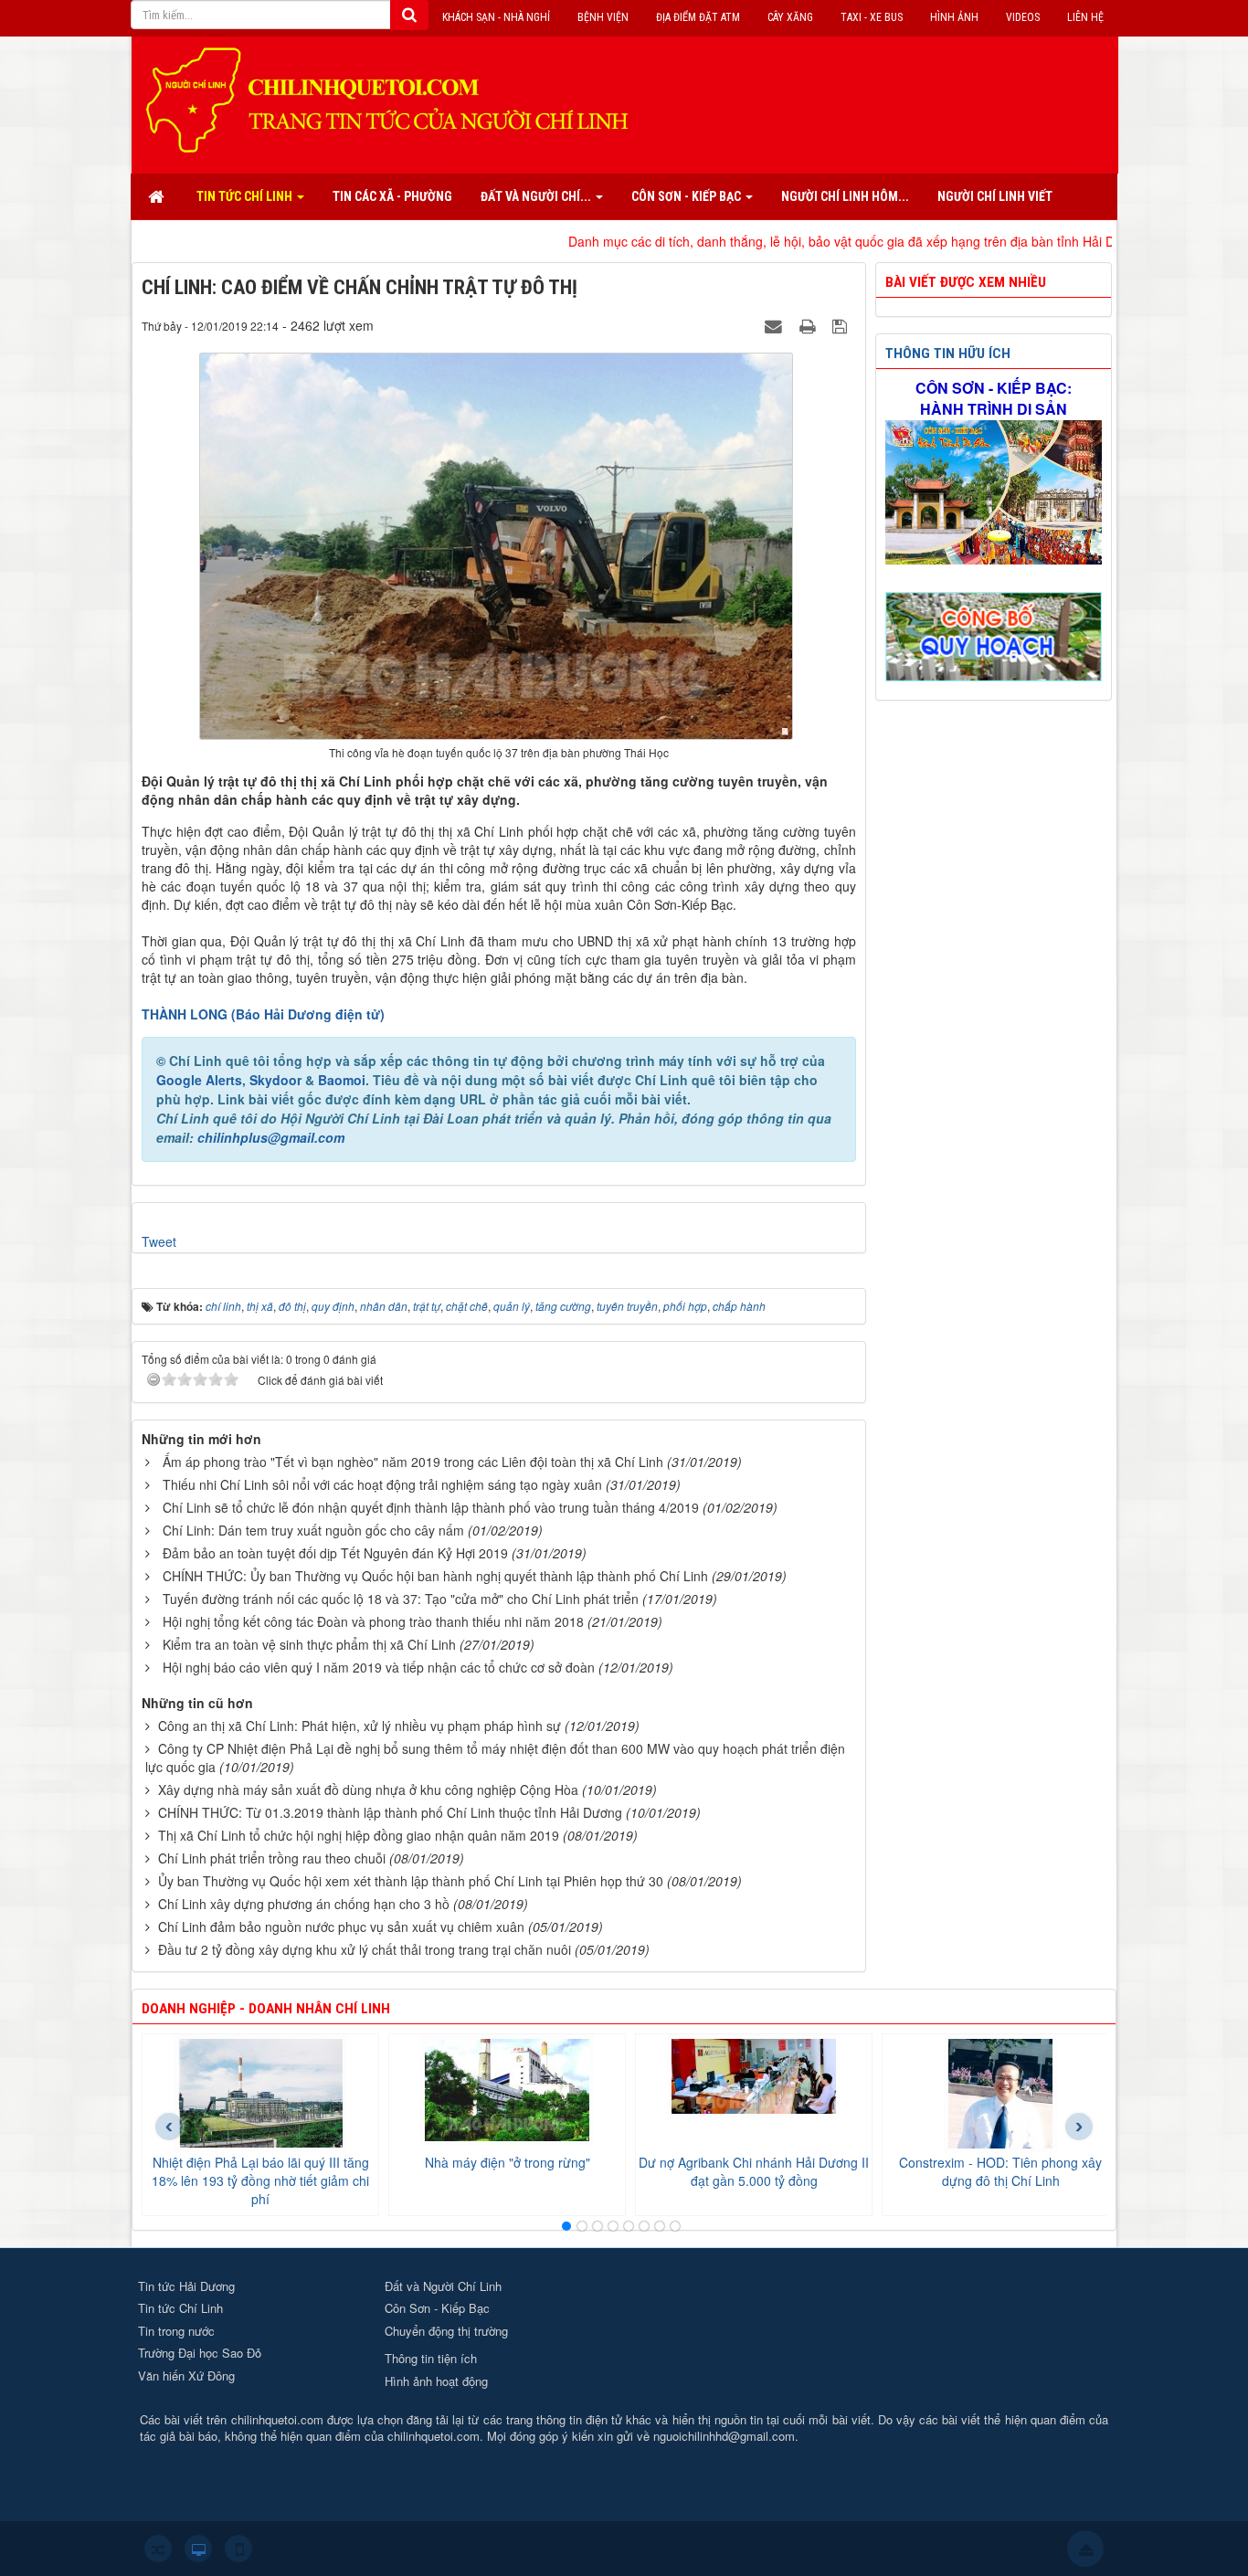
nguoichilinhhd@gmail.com (724, 2436)
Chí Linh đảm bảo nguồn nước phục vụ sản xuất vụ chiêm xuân (341, 1927)
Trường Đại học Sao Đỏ (200, 2353)
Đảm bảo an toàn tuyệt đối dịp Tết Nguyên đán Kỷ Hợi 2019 (335, 1553)
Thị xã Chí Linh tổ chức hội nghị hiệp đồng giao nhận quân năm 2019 (359, 1835)
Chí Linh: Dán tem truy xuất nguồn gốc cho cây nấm (313, 1530)
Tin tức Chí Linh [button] (246, 196)
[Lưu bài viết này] (842, 325)
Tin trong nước (176, 2331)
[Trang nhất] (158, 196)
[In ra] (809, 325)
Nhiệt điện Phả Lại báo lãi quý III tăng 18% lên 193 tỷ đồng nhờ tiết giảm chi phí (260, 2180)
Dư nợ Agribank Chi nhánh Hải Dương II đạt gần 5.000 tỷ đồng (754, 2171)
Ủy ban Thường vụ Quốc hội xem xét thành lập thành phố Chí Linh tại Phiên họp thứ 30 (411, 1881)
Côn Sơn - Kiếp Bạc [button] (687, 196)
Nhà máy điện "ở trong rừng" (508, 2162)
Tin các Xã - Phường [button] (392, 196)
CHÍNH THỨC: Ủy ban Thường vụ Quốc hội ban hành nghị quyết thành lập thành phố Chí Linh (435, 1576)
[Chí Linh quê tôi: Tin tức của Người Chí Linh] (396, 99)
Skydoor (275, 1080)
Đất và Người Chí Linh (443, 2286)
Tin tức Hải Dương (186, 2286)
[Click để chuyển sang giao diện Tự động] (158, 2549)
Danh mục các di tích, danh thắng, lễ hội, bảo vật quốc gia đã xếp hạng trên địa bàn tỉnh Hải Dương (763, 241)
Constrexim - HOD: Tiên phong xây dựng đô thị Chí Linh (1000, 2171)
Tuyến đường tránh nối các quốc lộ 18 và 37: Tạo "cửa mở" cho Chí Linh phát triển (401, 1599)
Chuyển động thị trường (446, 2331)
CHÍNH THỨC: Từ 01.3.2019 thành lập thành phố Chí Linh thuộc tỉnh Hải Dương (390, 1812)
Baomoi (342, 1080)
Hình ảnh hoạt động (436, 2381)
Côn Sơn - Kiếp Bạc (437, 2308)
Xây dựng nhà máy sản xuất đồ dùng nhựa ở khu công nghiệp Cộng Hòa (368, 1789)
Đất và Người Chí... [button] (537, 196)
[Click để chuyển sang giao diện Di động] (238, 2549)
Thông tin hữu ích (948, 354)
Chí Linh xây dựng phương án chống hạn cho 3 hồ (304, 1904)
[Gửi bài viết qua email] (776, 325)
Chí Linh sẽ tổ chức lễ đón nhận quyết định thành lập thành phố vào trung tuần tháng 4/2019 (431, 1507)
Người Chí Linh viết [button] (995, 196)
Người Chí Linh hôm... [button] (845, 196)
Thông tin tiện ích (431, 2358)
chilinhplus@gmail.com (271, 1137)
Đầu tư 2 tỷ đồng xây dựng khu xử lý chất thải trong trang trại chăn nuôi (365, 1949)
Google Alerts (199, 1080)
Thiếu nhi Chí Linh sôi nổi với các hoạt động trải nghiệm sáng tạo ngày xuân (382, 1484)
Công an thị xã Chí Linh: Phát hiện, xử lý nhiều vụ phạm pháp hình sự (360, 1726)
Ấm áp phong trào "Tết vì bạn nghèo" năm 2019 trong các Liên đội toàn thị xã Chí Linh (413, 1462)
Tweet (159, 1241)
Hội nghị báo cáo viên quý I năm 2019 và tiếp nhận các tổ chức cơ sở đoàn (379, 1667)
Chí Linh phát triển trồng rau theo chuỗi (272, 1858)
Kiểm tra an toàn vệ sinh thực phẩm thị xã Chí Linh (309, 1644)
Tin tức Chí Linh (180, 2308)
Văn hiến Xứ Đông (186, 2375)
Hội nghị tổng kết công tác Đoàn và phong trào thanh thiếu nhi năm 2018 (373, 1621)
